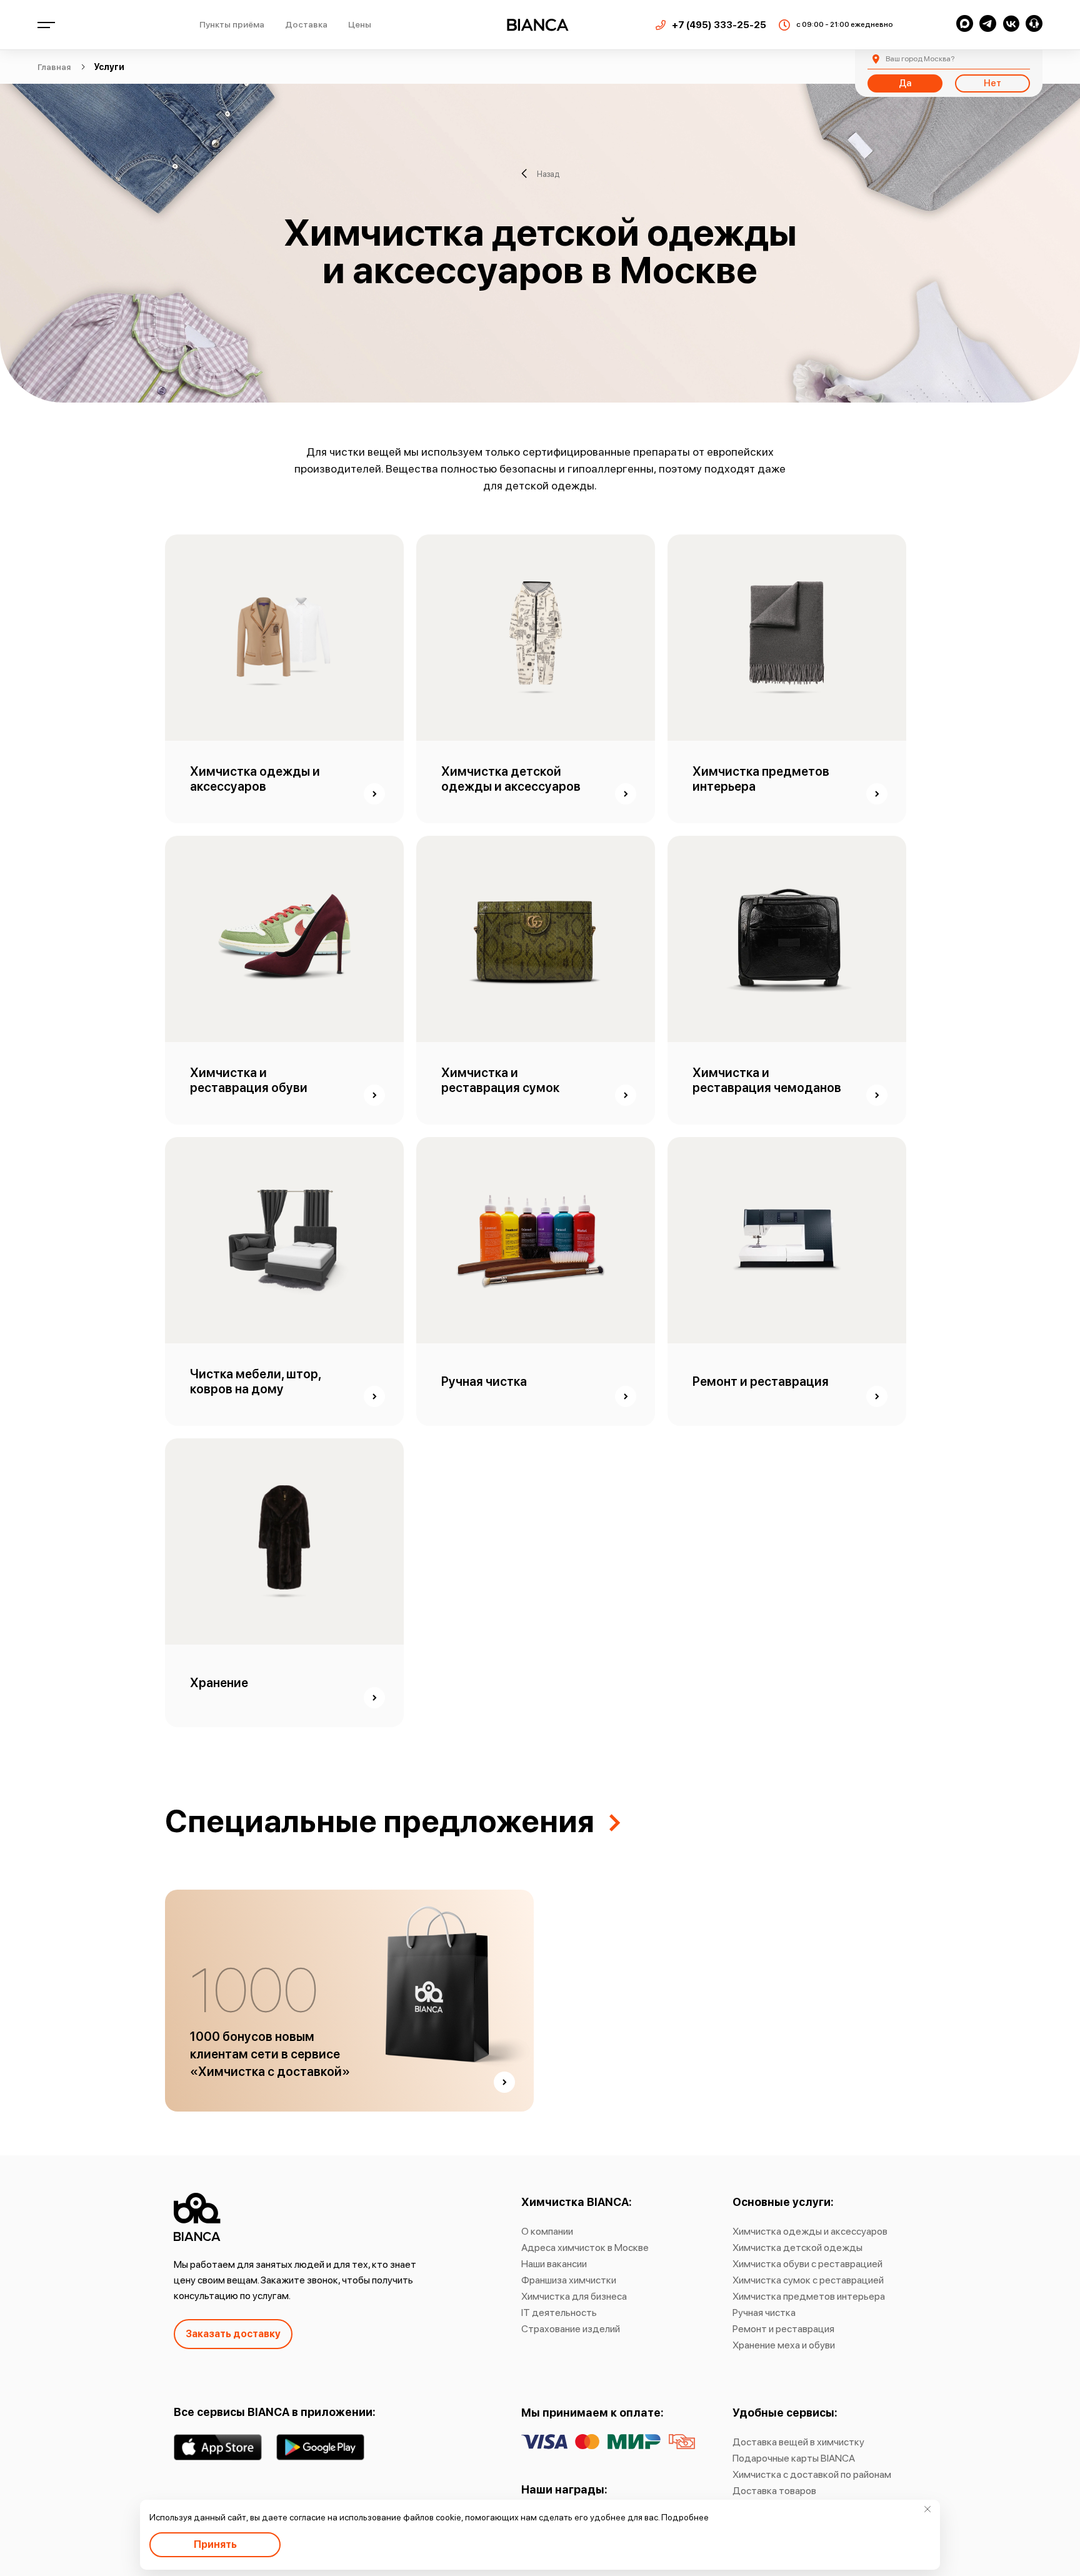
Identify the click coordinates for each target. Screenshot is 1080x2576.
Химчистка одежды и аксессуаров (810, 2231)
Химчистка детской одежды (797, 2248)
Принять (215, 2544)
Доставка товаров (774, 2491)
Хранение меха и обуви (784, 2345)
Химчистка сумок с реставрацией (808, 2280)
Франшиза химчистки (569, 2280)
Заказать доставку (233, 2334)
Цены (360, 24)
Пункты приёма (232, 24)
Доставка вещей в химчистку (798, 2442)
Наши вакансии (554, 2264)
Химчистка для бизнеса (574, 2296)
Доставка (306, 24)
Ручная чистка (764, 2313)
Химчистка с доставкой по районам (812, 2474)
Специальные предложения (380, 1821)
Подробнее (685, 2517)
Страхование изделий (571, 2329)
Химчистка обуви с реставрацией (807, 2264)
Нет (992, 83)
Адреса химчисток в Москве (585, 2248)
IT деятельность (559, 2313)
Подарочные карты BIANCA (794, 2458)
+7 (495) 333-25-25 (719, 25)
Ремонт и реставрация (783, 2329)
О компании (547, 2231)
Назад (548, 173)
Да (905, 83)
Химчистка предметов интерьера (809, 2296)
